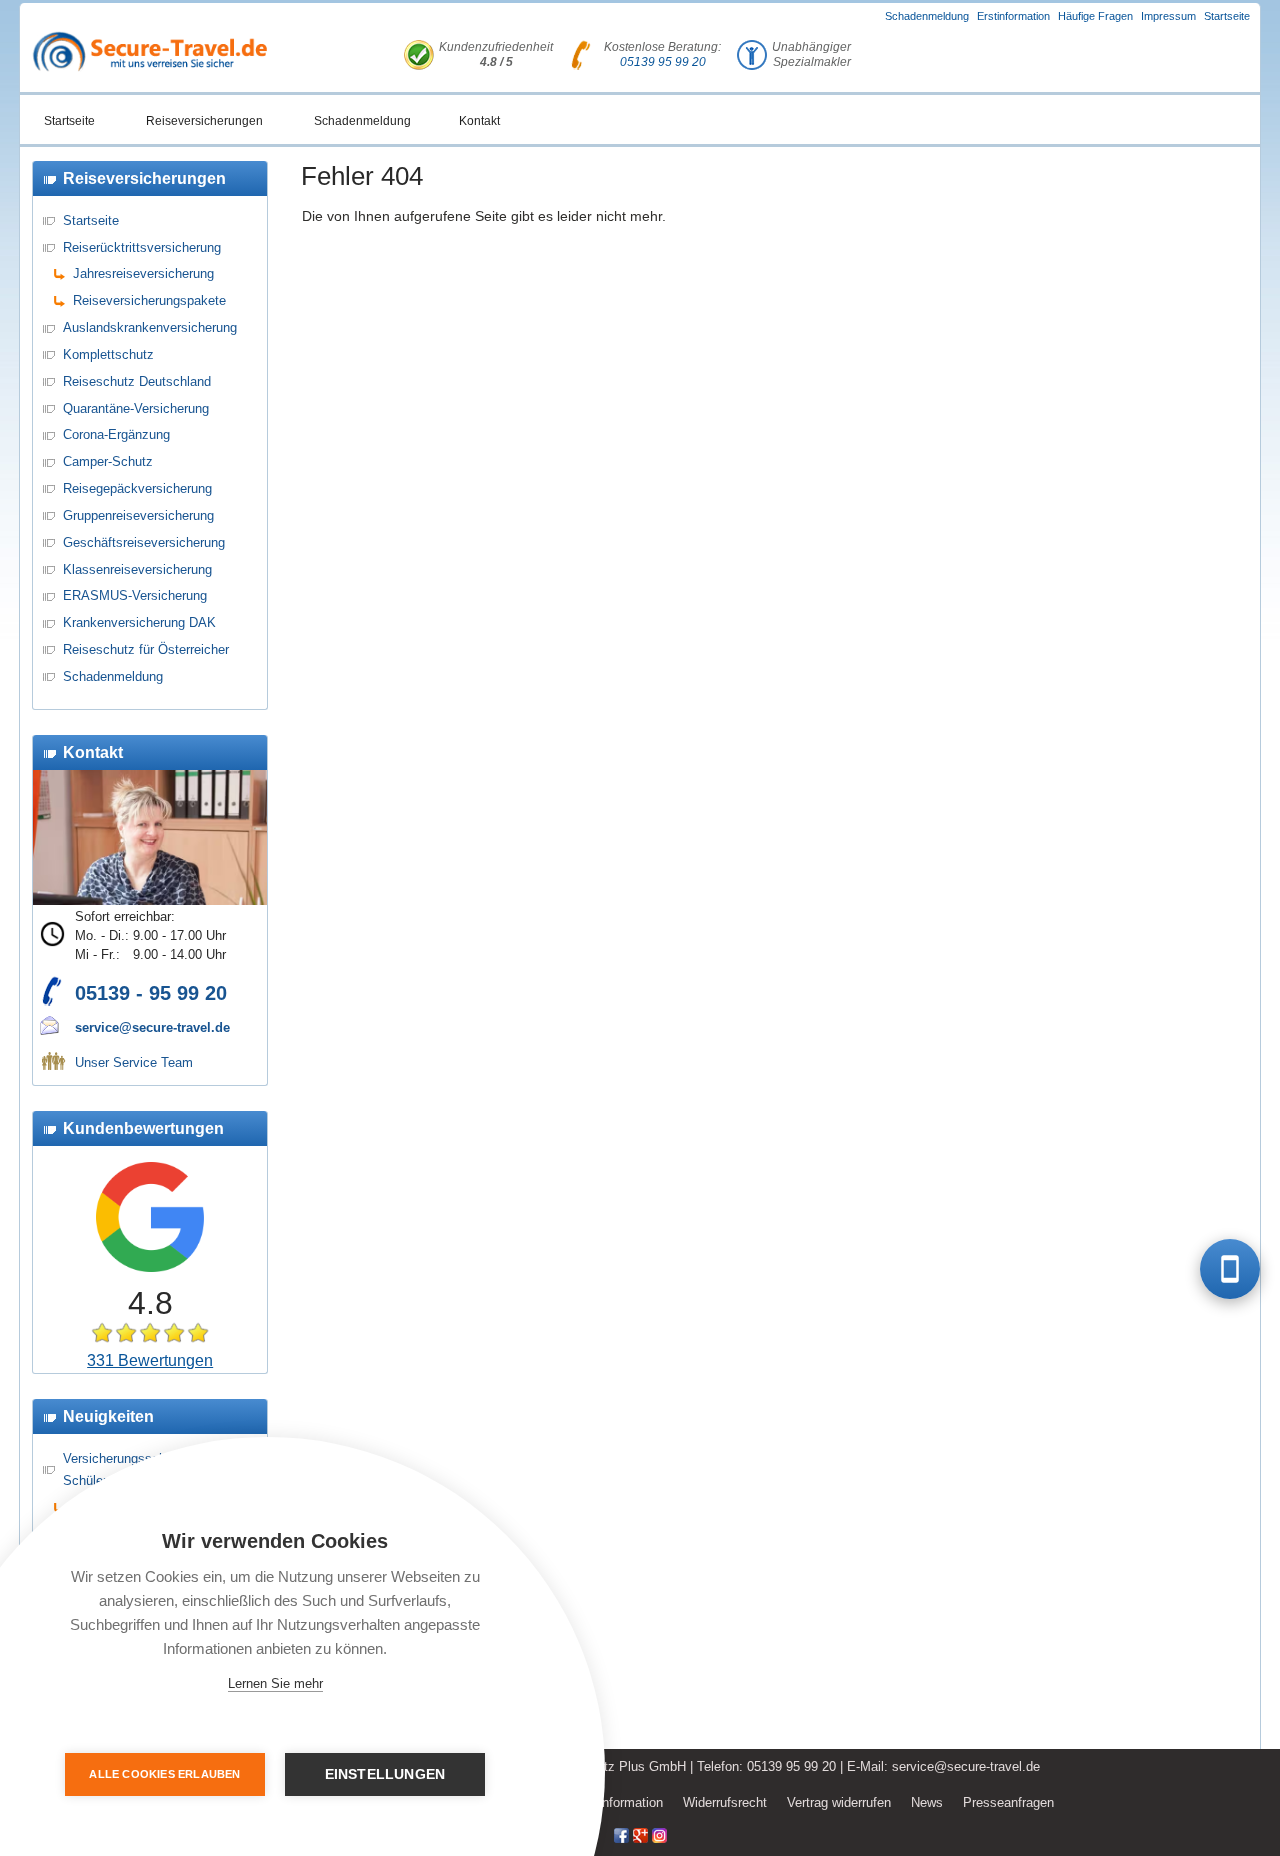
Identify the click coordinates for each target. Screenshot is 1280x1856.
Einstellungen (385, 1774)
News (927, 1802)
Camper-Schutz (108, 461)
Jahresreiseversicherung (143, 273)
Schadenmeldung (927, 16)
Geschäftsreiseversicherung (144, 542)
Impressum (1168, 16)
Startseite (1227, 16)
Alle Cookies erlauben (164, 1774)
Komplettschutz (108, 354)
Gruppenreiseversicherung (138, 515)
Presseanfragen (1008, 1802)
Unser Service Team (134, 1062)
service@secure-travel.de (152, 1027)
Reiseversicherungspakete (149, 300)
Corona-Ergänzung (116, 434)
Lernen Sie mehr (275, 1683)
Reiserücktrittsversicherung (142, 247)
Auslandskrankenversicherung (150, 327)
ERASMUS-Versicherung (135, 595)
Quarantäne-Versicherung (136, 408)
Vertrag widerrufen (839, 1802)
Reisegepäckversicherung (137, 488)
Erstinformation (1013, 16)
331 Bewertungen (150, 1360)
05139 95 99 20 (663, 62)
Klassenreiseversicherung (137, 569)
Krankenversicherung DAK (139, 622)
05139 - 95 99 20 (151, 993)
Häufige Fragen (1095, 16)
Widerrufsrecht (725, 1802)
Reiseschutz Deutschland (137, 381)
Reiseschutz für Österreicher (146, 649)
